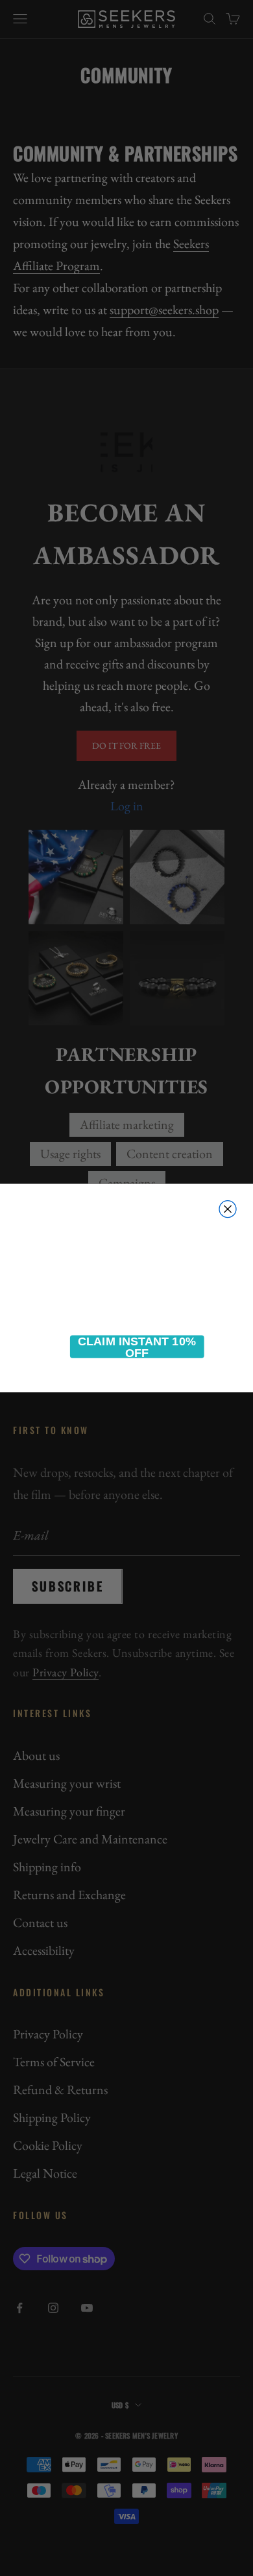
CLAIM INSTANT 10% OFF (137, 1347)
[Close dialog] (228, 1209)
